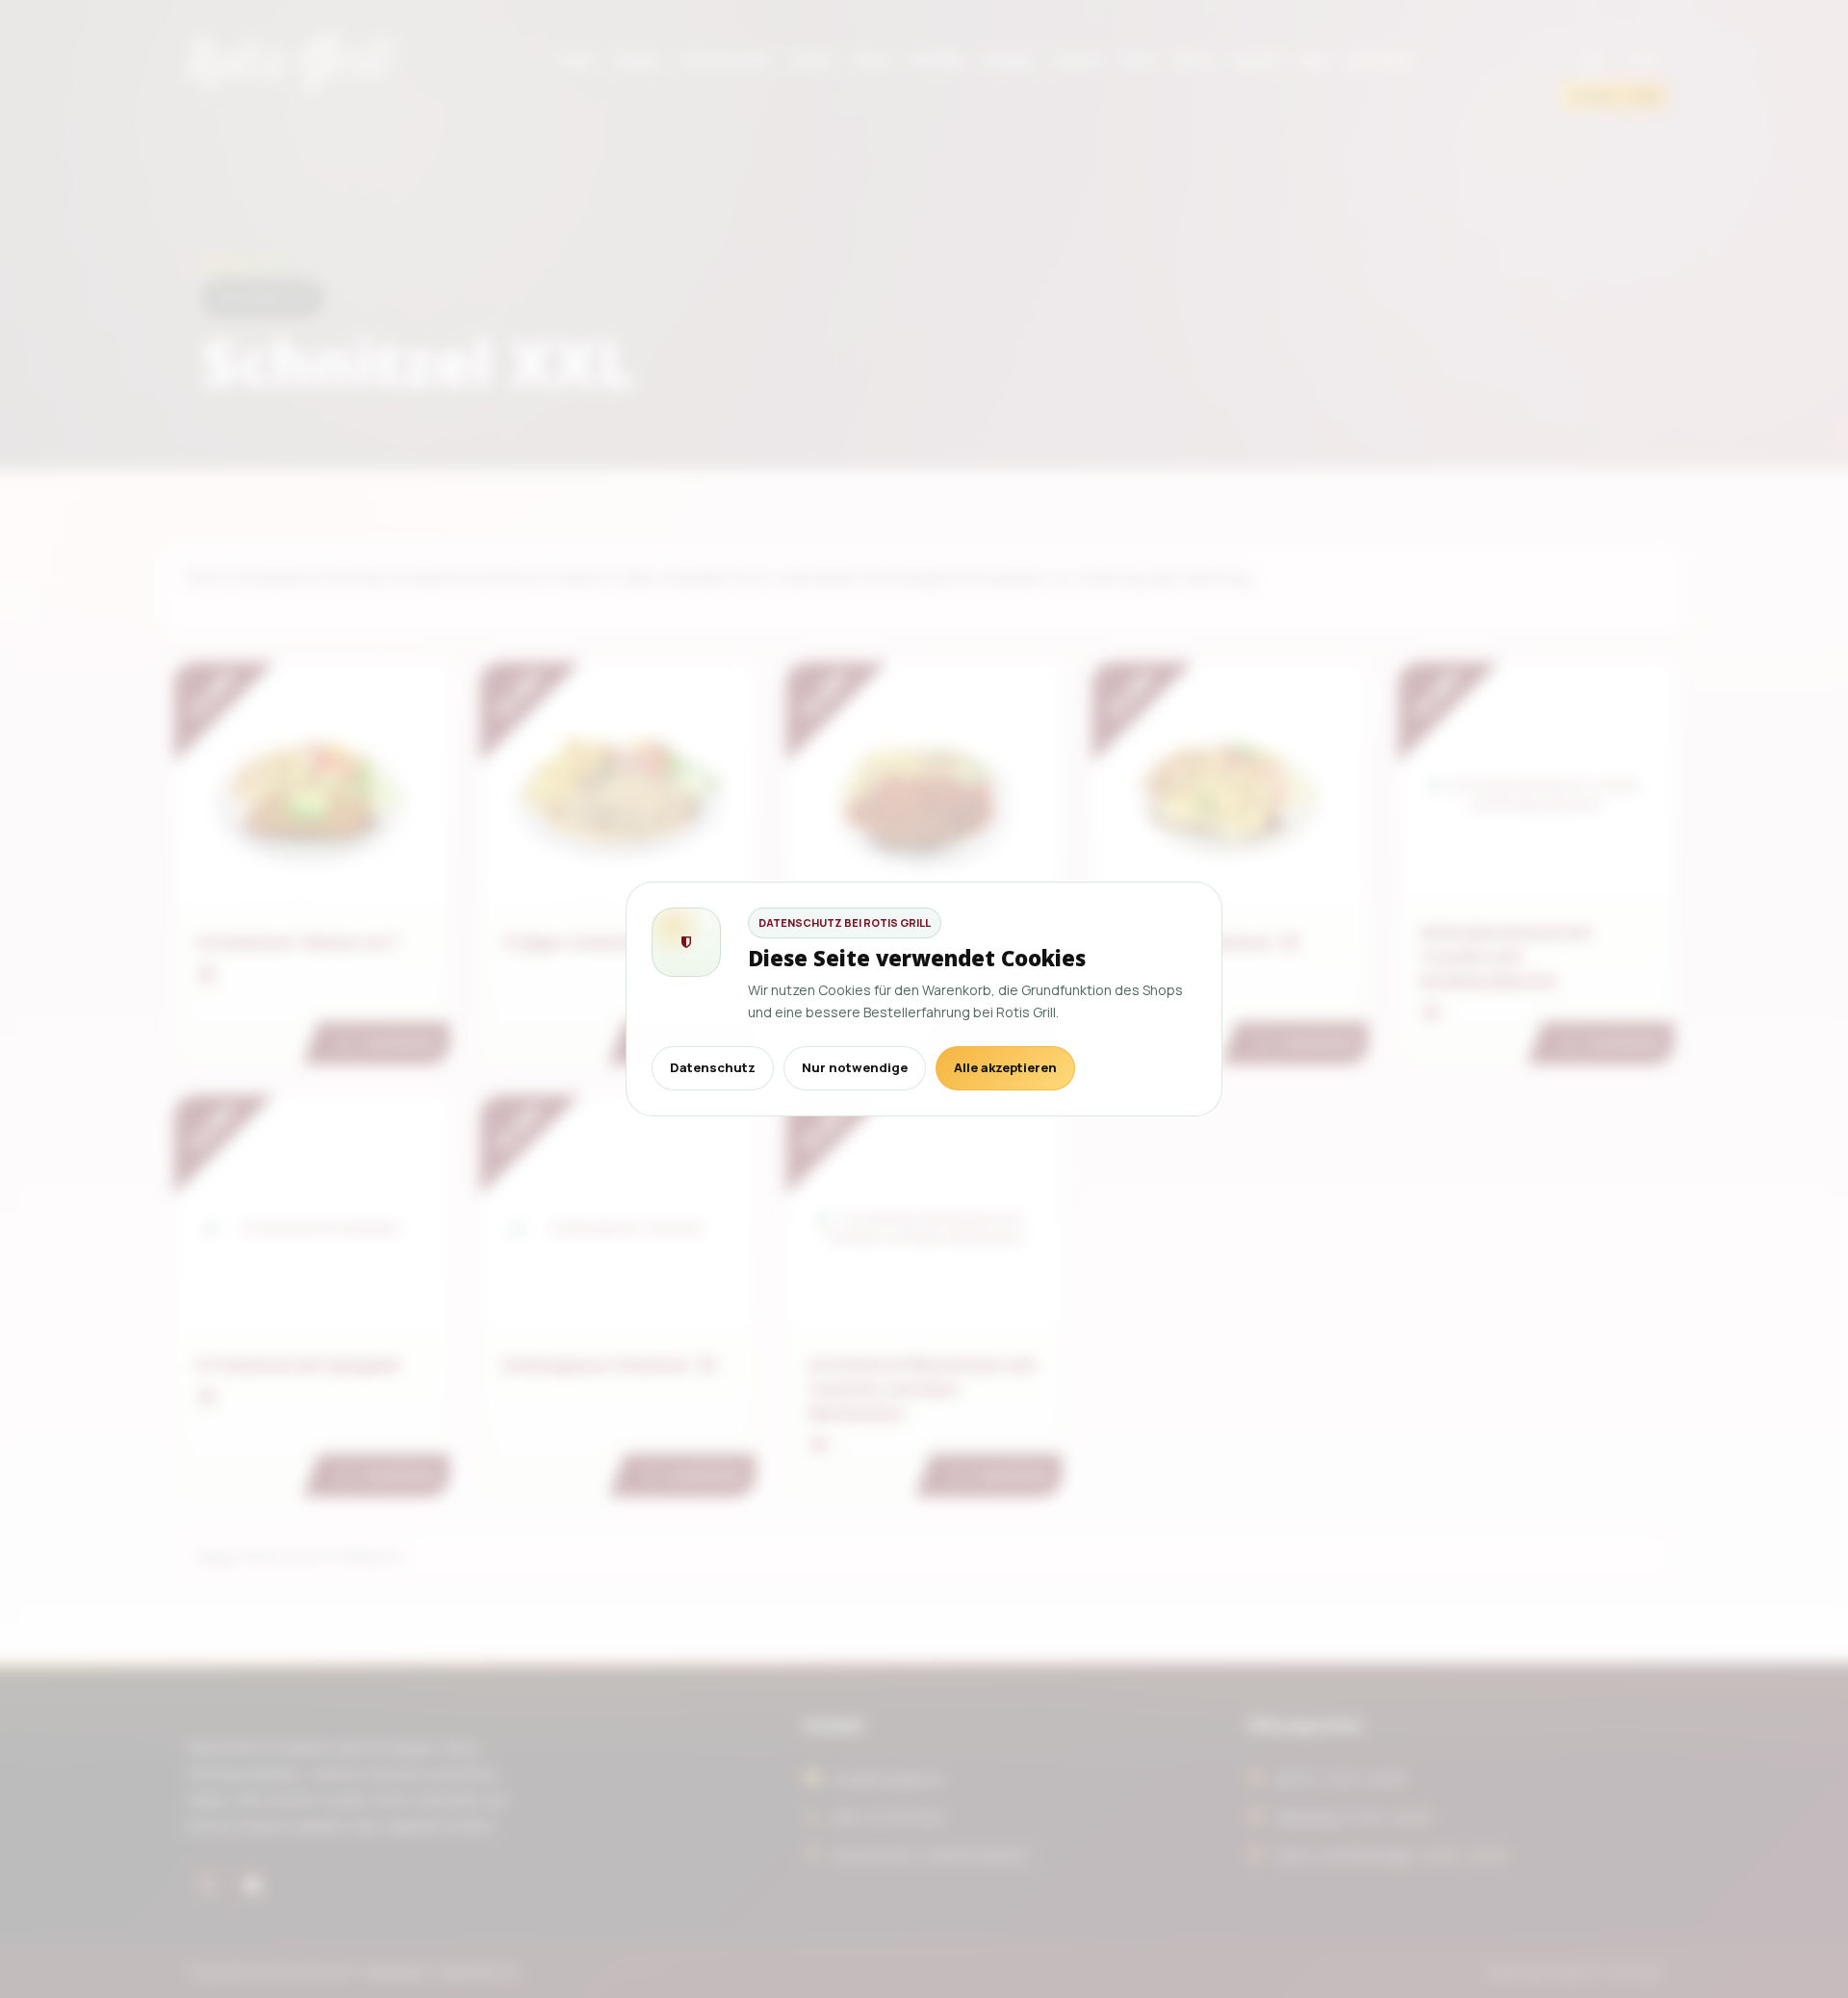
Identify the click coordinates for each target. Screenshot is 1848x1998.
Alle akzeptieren (1005, 1067)
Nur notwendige (855, 1067)
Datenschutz (713, 1067)
